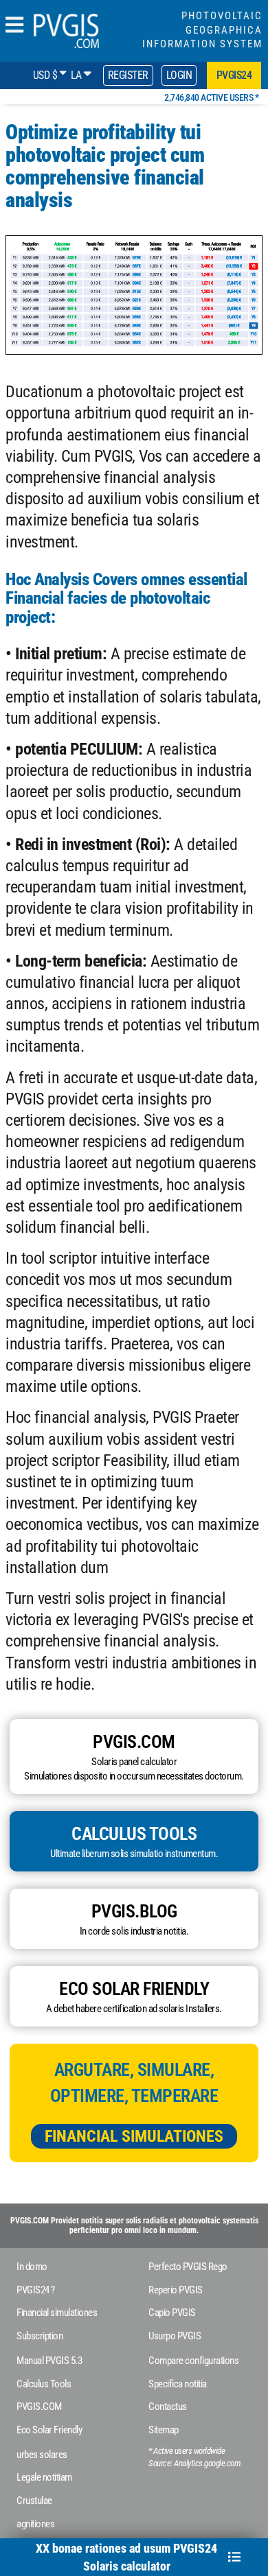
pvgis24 (234, 75)
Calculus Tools (44, 2384)
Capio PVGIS (172, 2313)
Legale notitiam (44, 2477)
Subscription (40, 2336)
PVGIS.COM (39, 2407)
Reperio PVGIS (176, 2290)
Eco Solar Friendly (49, 2430)
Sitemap (164, 2430)
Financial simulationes (134, 2136)
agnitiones (35, 2524)
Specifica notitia (178, 2384)
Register (128, 75)
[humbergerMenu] (14, 26)
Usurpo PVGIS (175, 2336)
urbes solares (42, 2455)
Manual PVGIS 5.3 (49, 2361)
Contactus (168, 2407)
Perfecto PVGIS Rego (188, 2267)
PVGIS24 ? (36, 2290)
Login (179, 75)
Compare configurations (193, 2361)
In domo (32, 2267)
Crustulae (34, 2501)
